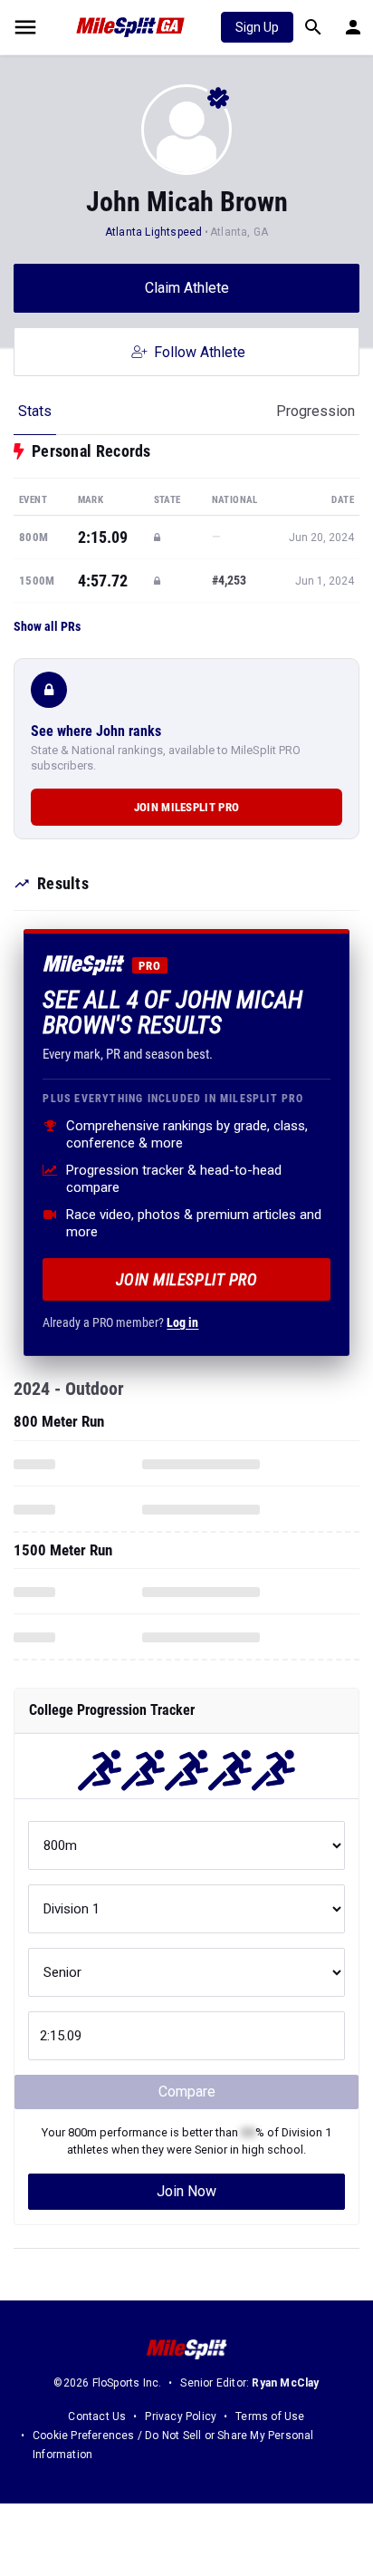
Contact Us (97, 2416)
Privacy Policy (181, 2416)
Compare (187, 2092)
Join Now (186, 2191)
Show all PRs (47, 626)
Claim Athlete (187, 288)
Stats (35, 411)
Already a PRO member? (120, 1322)
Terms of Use (270, 2416)
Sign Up (257, 27)
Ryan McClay (285, 2383)
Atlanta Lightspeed (154, 232)
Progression (316, 411)
